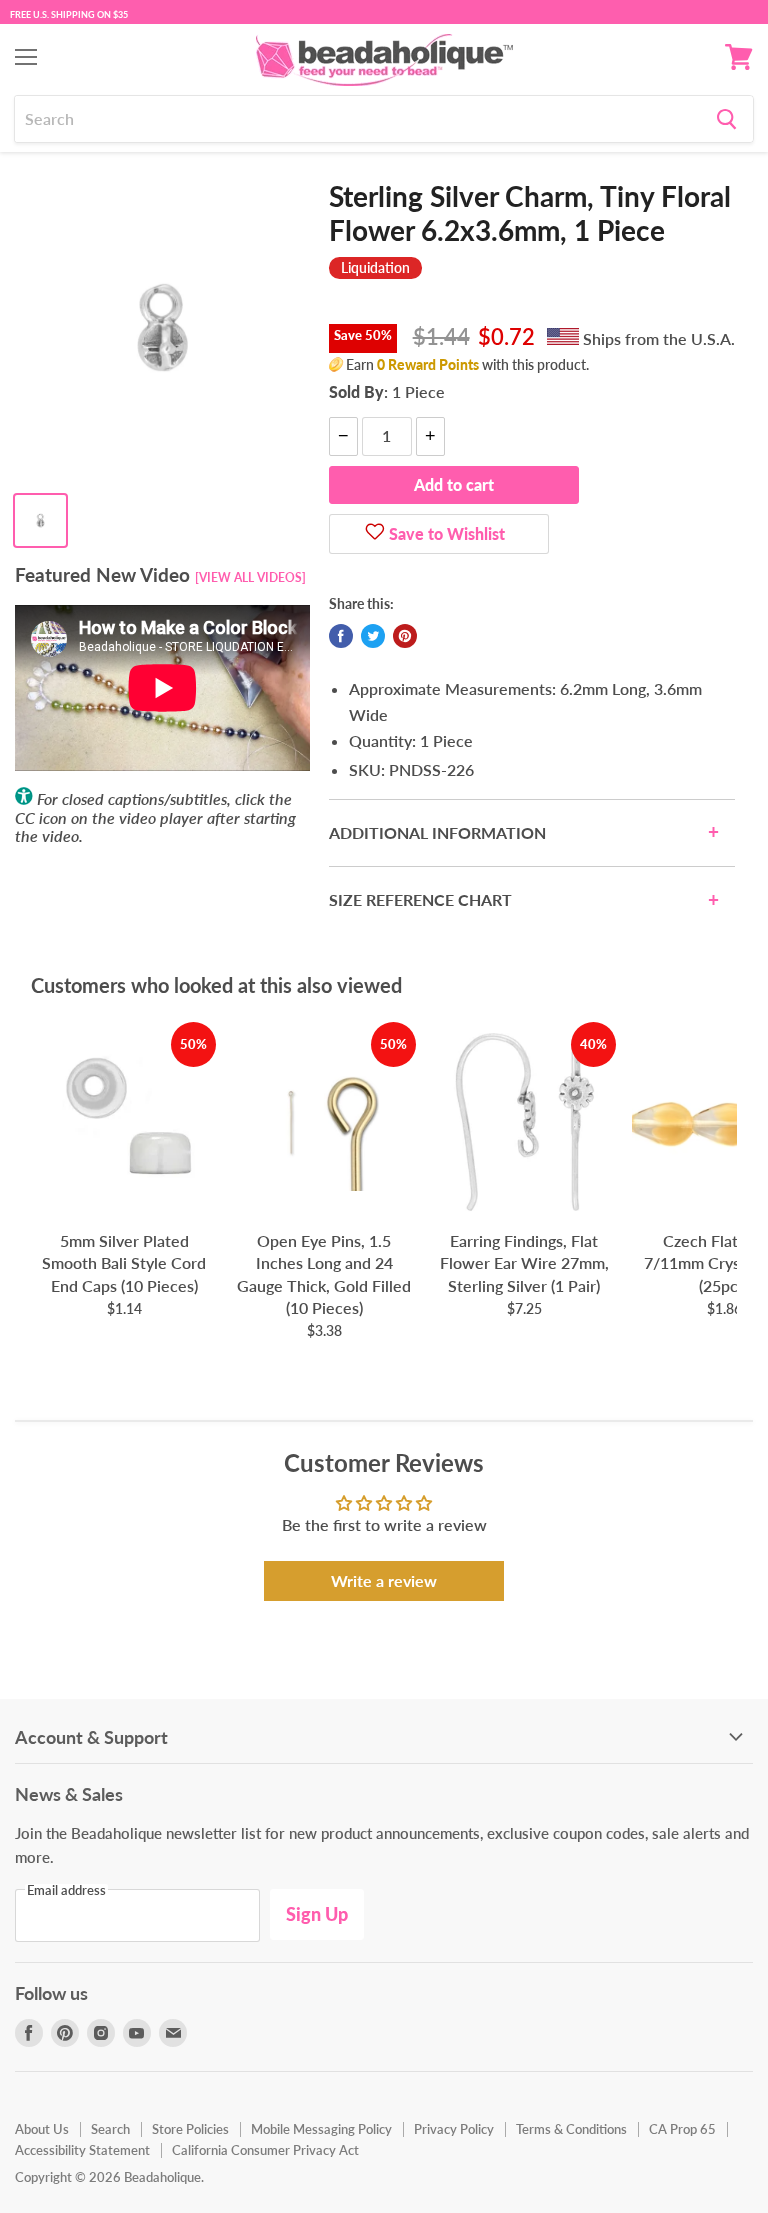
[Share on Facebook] (341, 636)
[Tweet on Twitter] (373, 636)
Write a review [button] (384, 1580)
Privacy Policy (454, 2129)
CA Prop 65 (682, 2129)
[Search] (726, 119)
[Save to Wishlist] (375, 534)
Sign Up (317, 1914)
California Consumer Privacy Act (265, 2150)
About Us (42, 2129)
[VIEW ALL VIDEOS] (250, 577)
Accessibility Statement (82, 2150)
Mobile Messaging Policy (321, 2129)
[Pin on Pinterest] (405, 636)
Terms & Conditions (571, 2129)
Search (110, 2129)
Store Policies (190, 2129)
